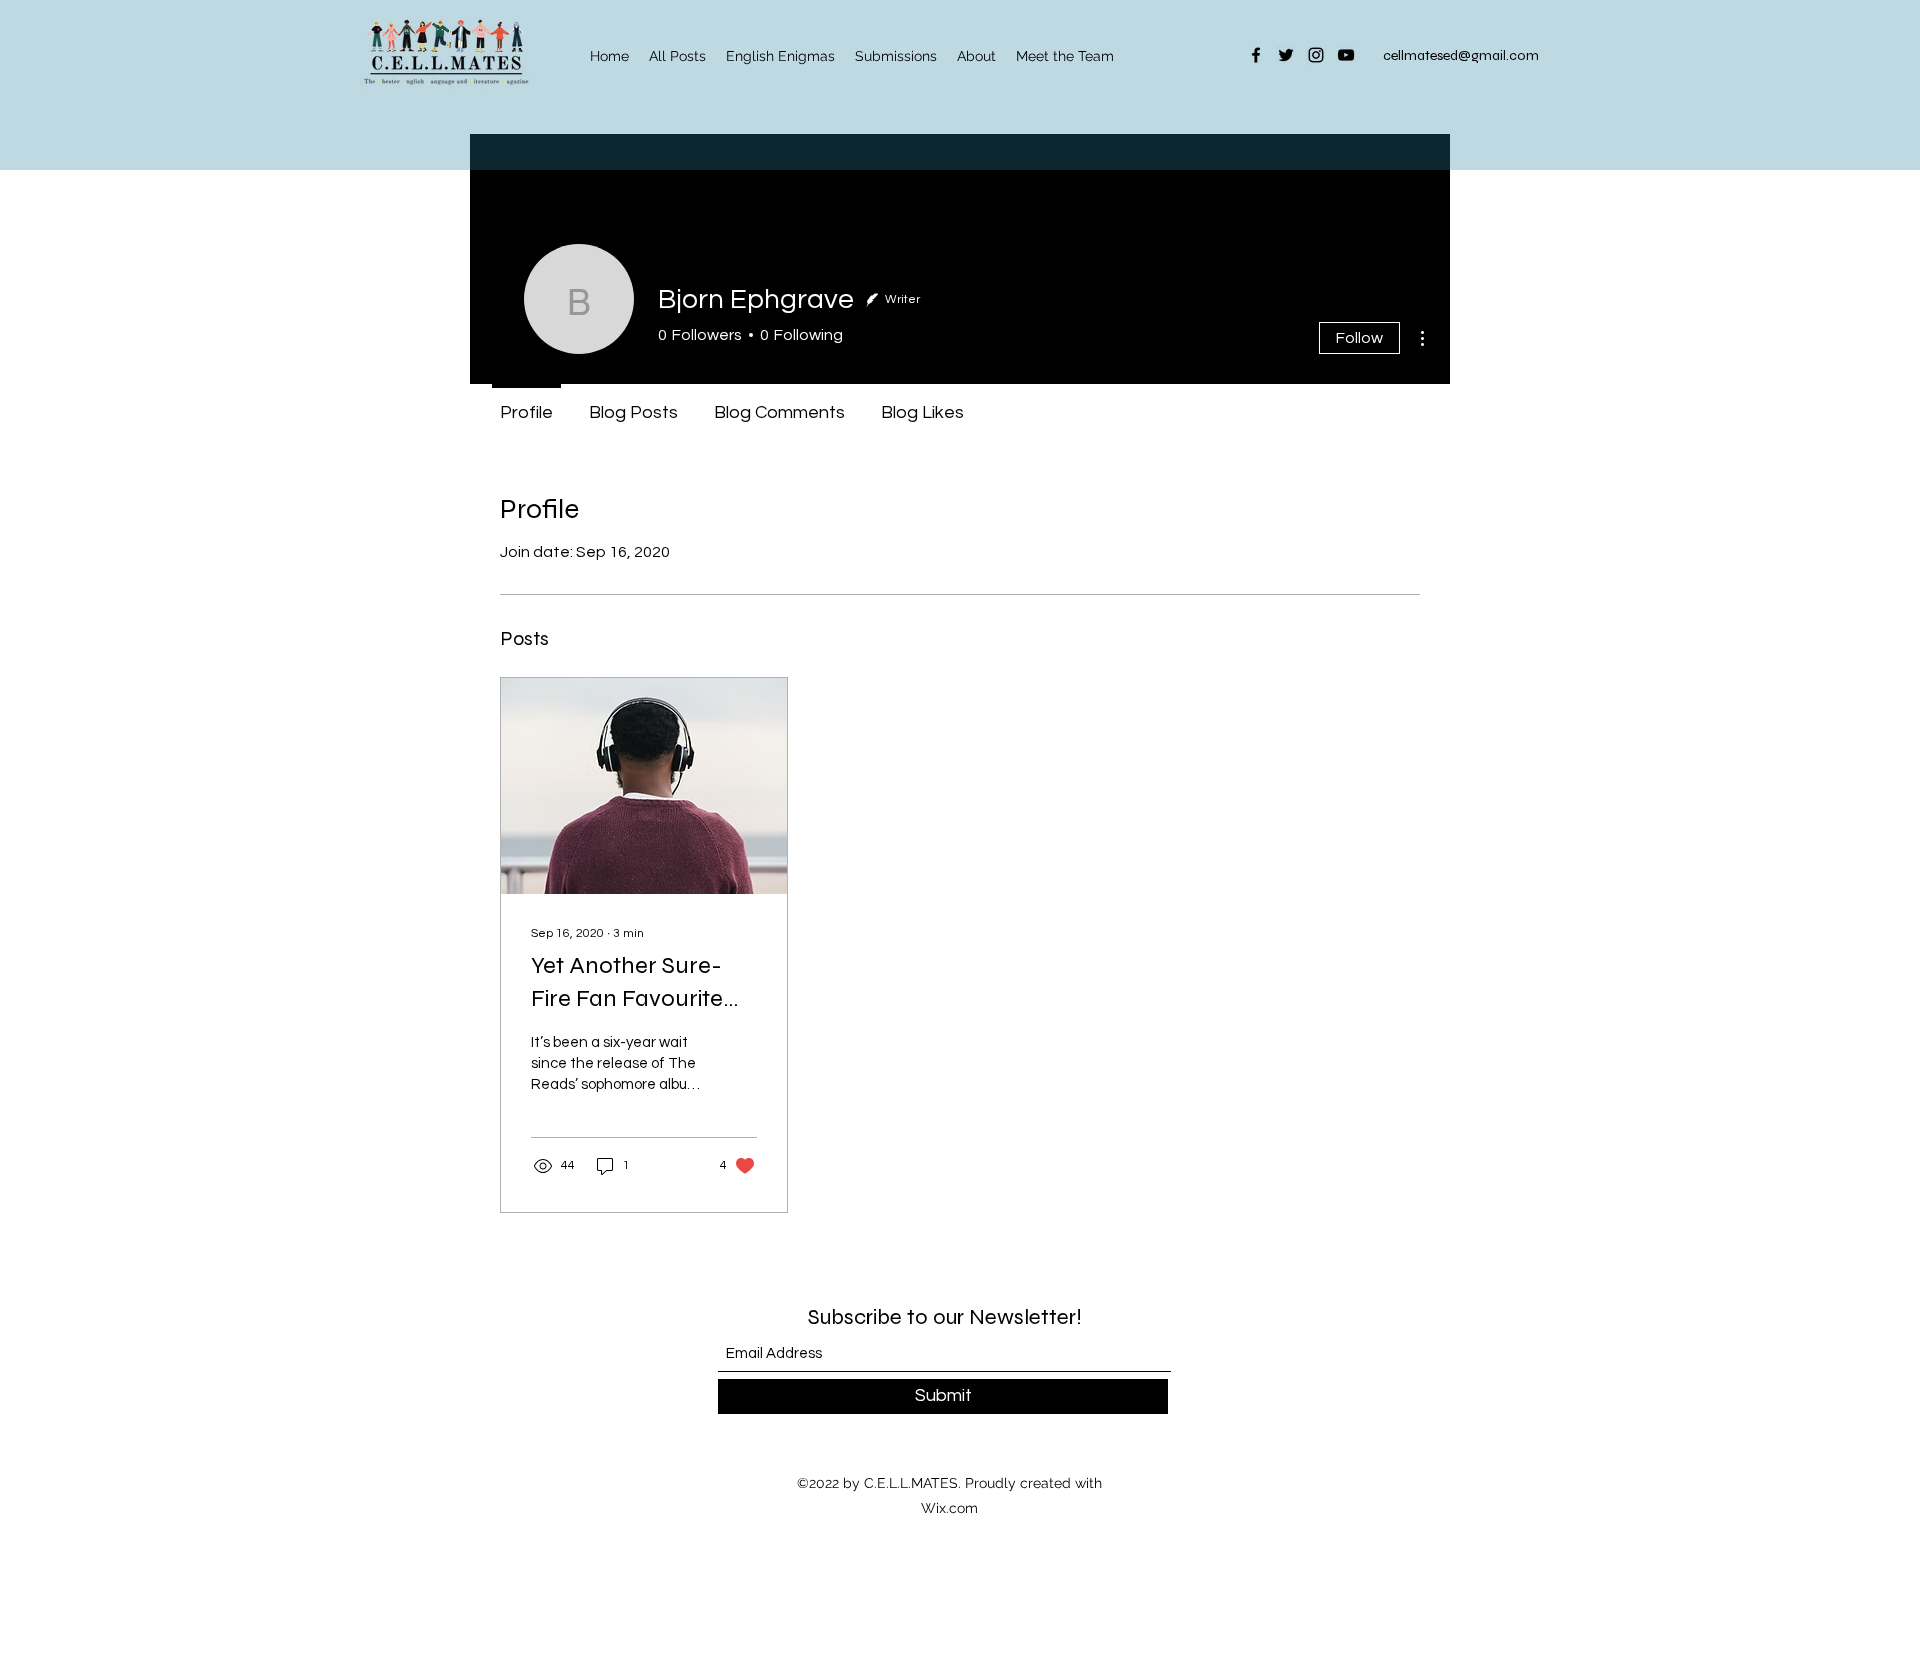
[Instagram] (1316, 55)
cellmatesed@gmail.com (1461, 55)
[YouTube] (1346, 55)
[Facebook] (1256, 55)
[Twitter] (1286, 55)
